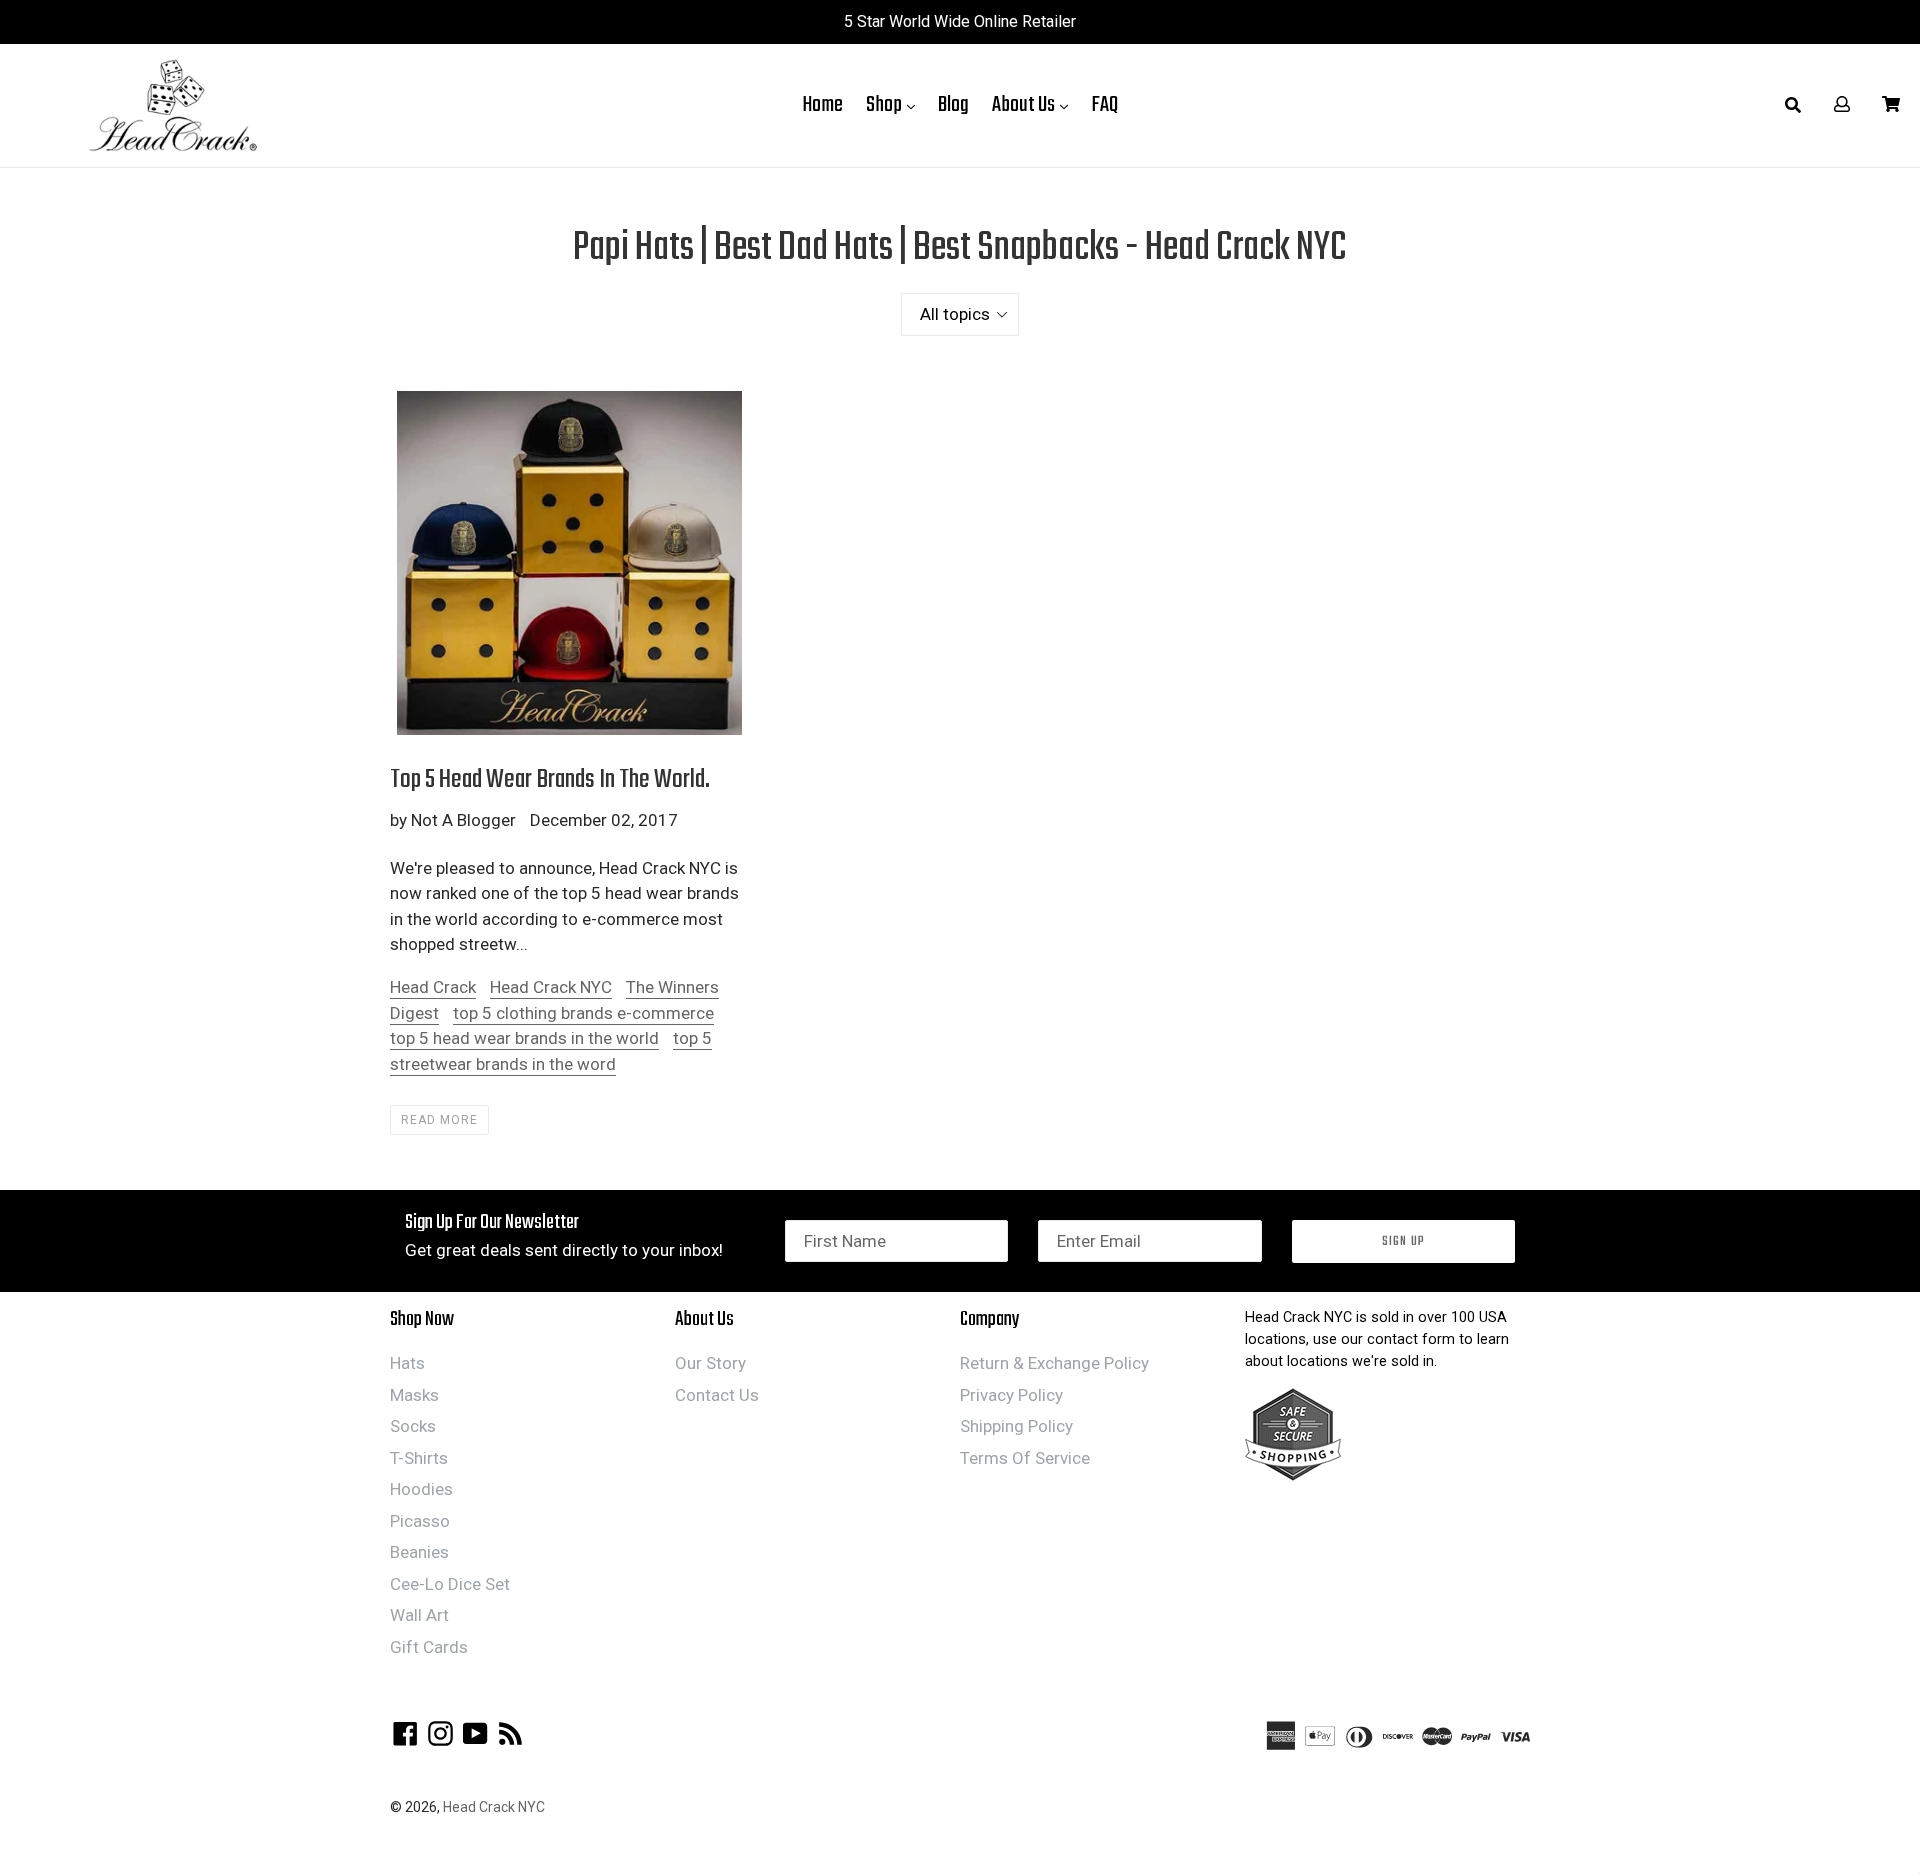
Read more (439, 1120)
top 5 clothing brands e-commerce (583, 1013)
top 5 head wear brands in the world (524, 1038)
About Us (1035, 104)
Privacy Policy (1011, 1395)
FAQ (1104, 105)
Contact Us (717, 1395)
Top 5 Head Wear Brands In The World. (550, 780)
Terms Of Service (1025, 1458)
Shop (895, 104)
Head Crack (433, 987)
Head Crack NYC (551, 987)
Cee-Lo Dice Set (450, 1584)
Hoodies (421, 1489)
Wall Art (419, 1615)
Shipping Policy (1016, 1426)
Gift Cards (429, 1647)
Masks (414, 1395)
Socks (413, 1426)
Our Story (710, 1363)
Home (822, 105)
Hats (407, 1363)
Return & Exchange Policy (1054, 1363)
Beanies (419, 1552)
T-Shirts (419, 1458)
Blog (953, 105)
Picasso (420, 1521)
